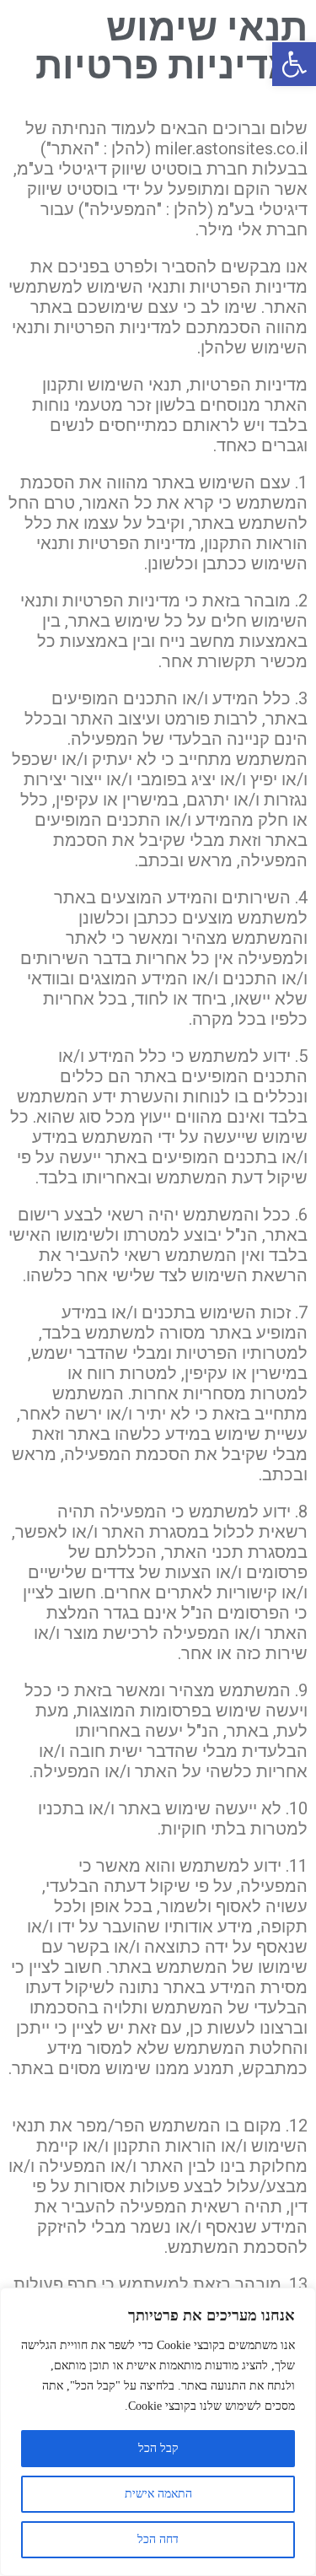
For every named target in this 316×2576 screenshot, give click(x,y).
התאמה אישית (158, 2494)
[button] (294, 64)
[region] (158, 2432)
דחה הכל (158, 2539)
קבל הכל (158, 2448)
